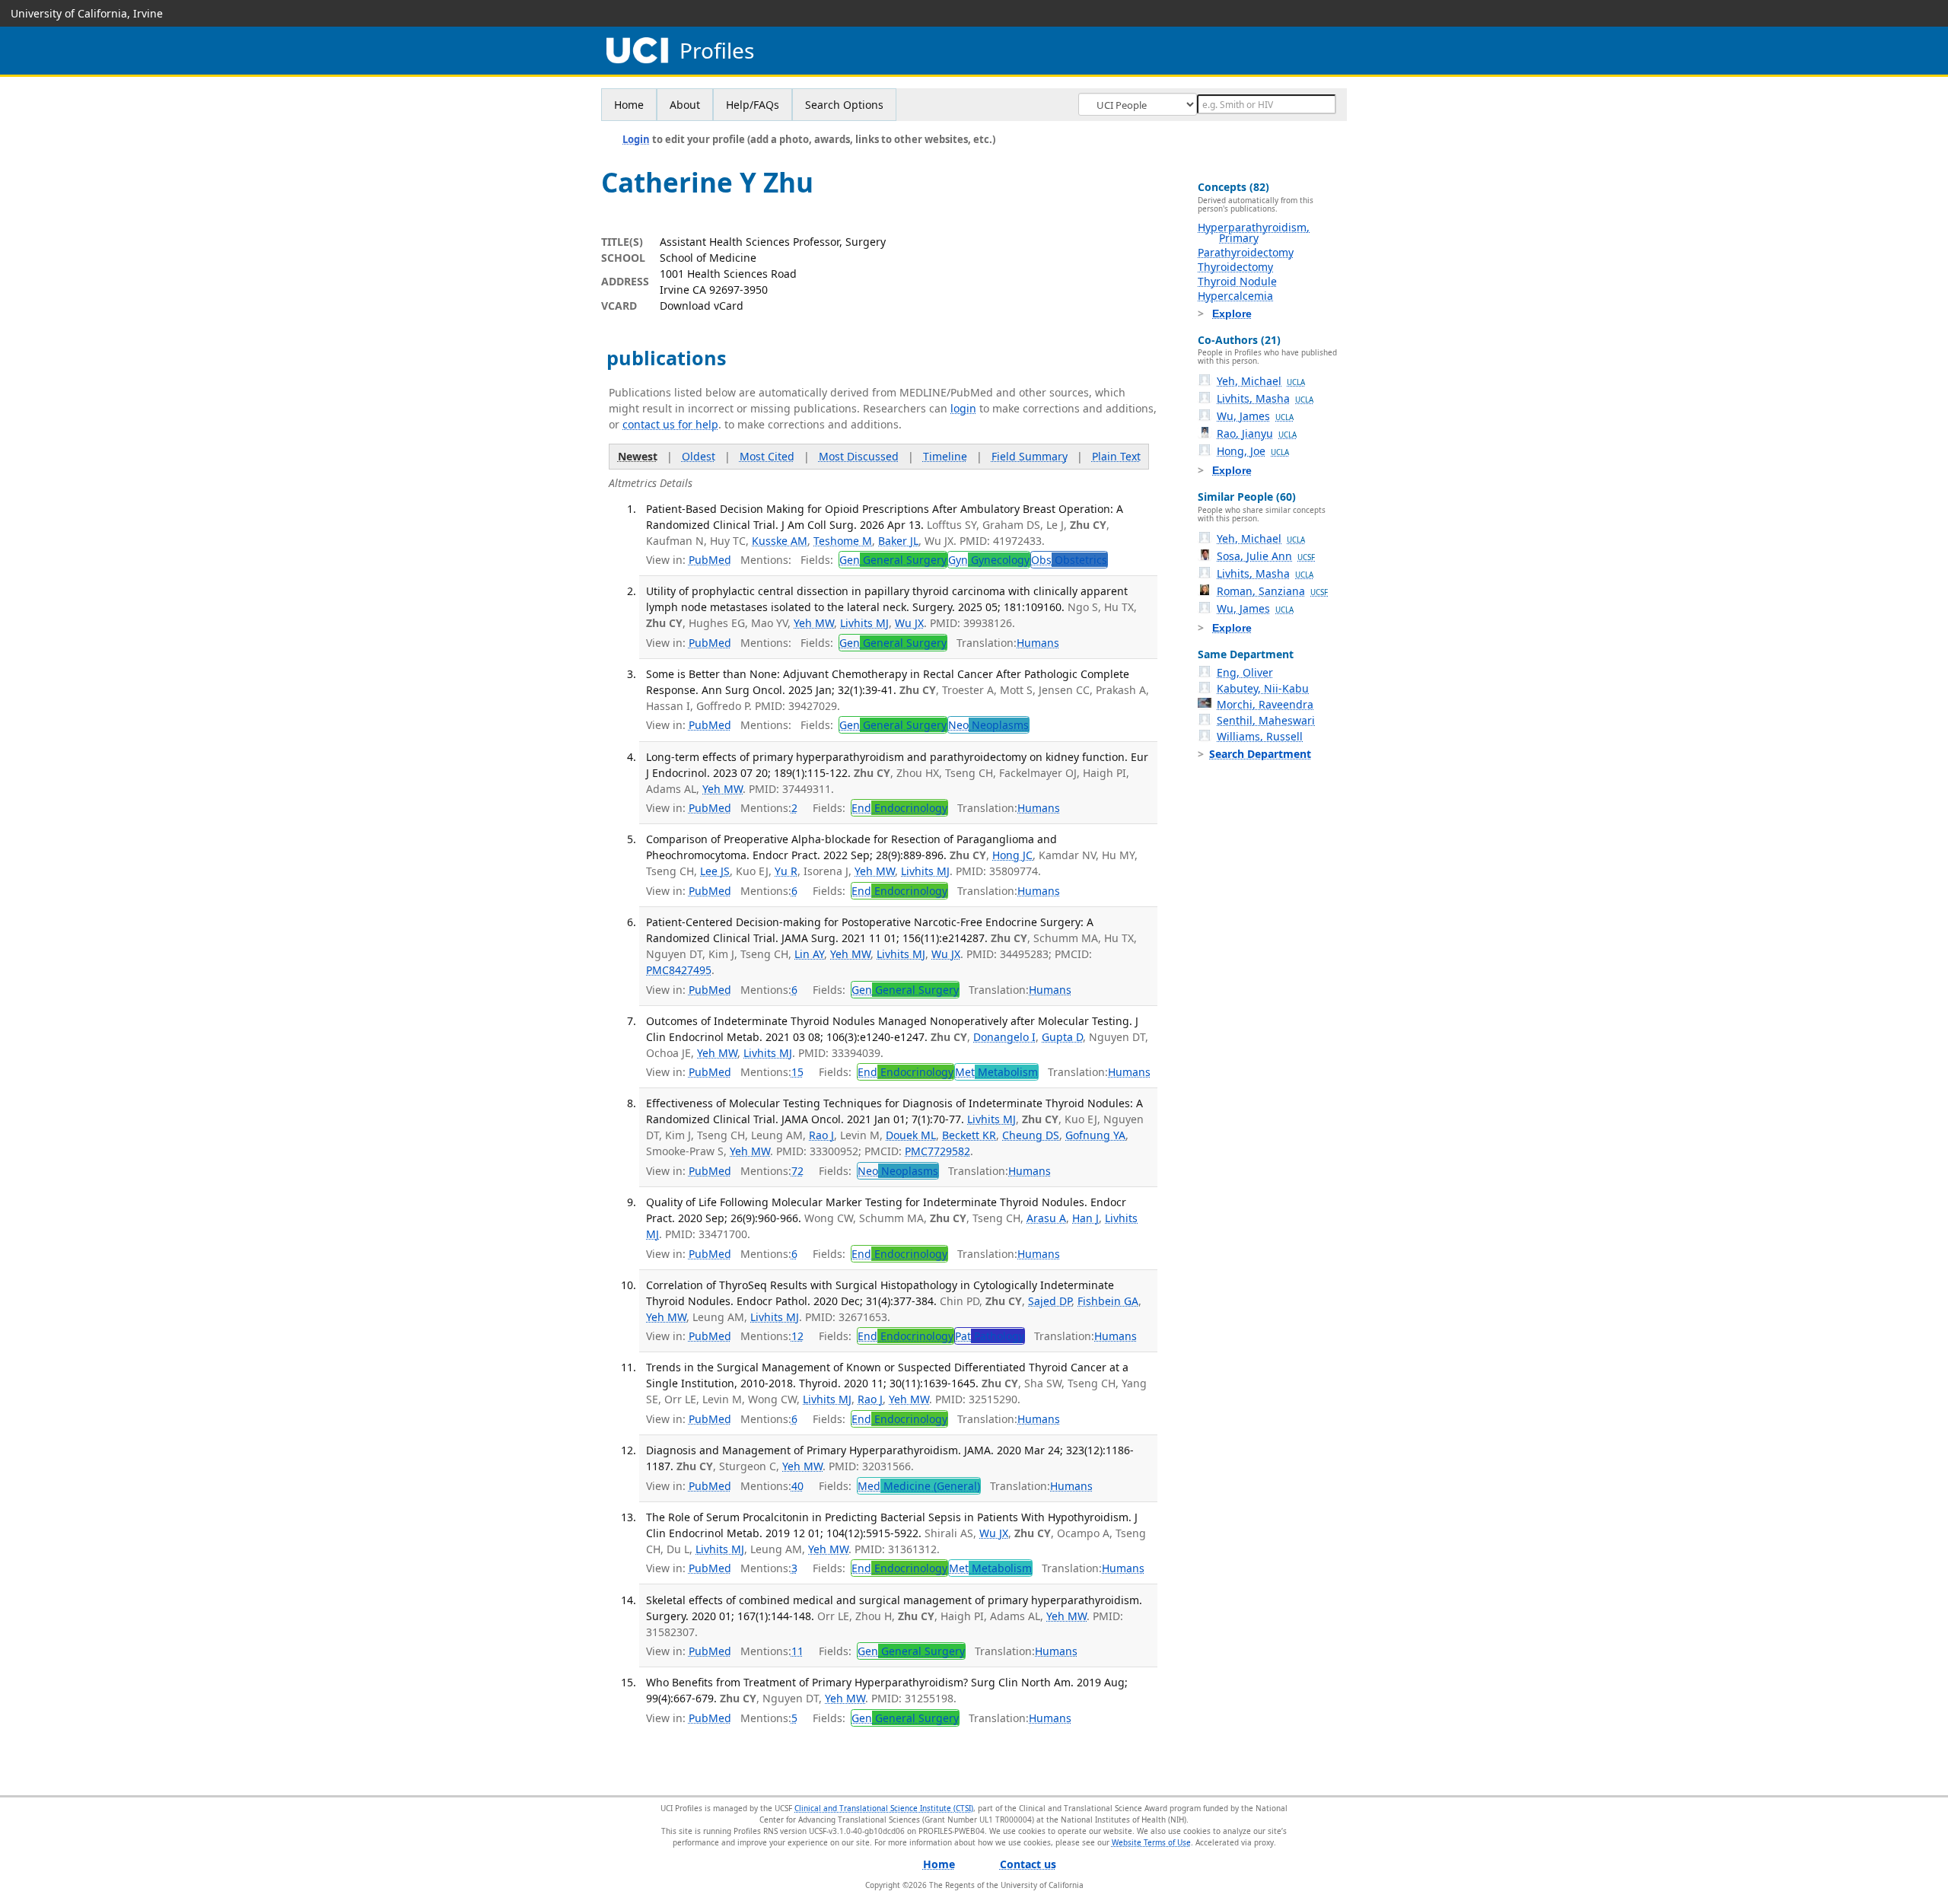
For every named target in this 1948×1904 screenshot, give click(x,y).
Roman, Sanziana (1272, 591)
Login (636, 139)
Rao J (821, 1135)
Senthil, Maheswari (1266, 720)
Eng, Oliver (1245, 672)
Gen (893, 560)
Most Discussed (859, 456)
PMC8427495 (679, 970)
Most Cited (767, 456)
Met (996, 1072)
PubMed (710, 560)
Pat (990, 1336)
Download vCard (702, 306)
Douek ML (911, 1135)
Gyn (989, 560)
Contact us (1028, 1864)
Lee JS (715, 871)
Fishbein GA (1108, 1301)
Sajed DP (1050, 1301)
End (899, 808)
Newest (638, 456)
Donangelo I (1004, 1037)
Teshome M (843, 541)
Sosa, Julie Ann (1266, 556)
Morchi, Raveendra (1265, 704)
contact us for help (670, 424)
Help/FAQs (753, 105)
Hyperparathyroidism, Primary (1254, 232)
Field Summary (1030, 456)
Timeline (945, 456)
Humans (1038, 643)
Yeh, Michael (1261, 381)
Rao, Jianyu (1257, 433)
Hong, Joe (1253, 451)
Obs (1069, 560)
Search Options (844, 105)
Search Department (1260, 754)
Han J (1085, 1218)
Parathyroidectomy (1246, 252)
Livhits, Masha (1265, 398)
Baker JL (898, 541)
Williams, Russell (1260, 736)
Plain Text (1116, 456)
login (963, 408)
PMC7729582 (937, 1151)
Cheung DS (1031, 1135)
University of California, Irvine (87, 13)
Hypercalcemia (1235, 296)
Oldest (699, 456)
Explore (1232, 314)
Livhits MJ (864, 623)
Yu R (786, 871)
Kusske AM (780, 541)
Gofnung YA (1095, 1135)
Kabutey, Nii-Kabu (1263, 688)
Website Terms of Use (1151, 1842)
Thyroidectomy (1235, 267)
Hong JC (1012, 855)
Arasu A (1046, 1218)
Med (919, 1486)
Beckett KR (969, 1135)
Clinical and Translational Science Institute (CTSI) (884, 1808)
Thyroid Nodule (1237, 281)
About (685, 105)
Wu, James (1255, 416)
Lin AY (809, 954)
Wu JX (909, 623)
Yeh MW (814, 623)
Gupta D (1062, 1037)
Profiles (717, 51)
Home (629, 105)
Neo (988, 725)
